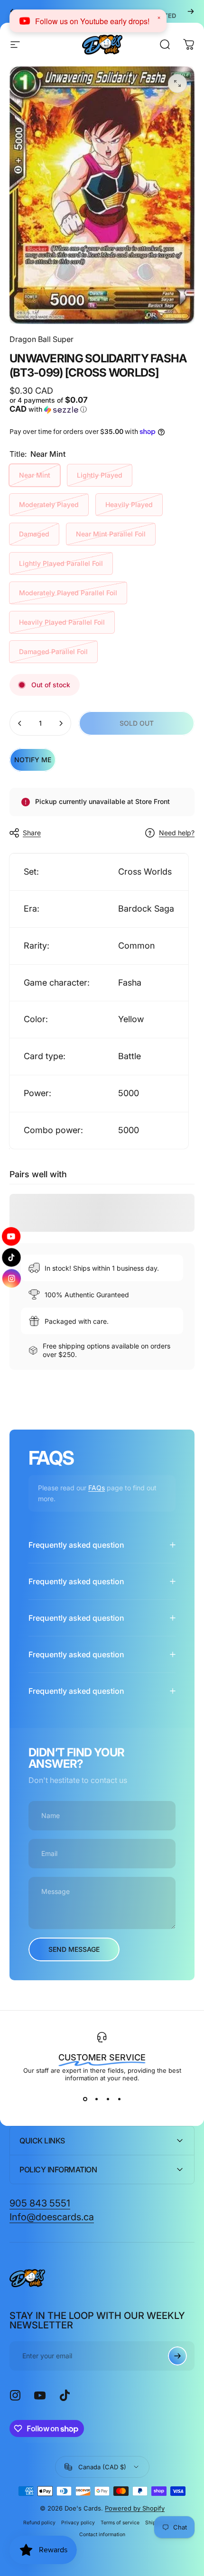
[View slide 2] (96, 2099)
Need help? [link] (177, 833)
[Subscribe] (177, 2356)
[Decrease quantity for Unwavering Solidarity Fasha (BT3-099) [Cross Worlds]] (20, 723)
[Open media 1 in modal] (177, 83)
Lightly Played (100, 475)
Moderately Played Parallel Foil (68, 593)
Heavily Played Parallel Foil (62, 622)
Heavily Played (129, 504)
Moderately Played (49, 504)
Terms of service (120, 2523)
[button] (54, 405)
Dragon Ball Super (42, 339)
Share (32, 833)
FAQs (97, 1488)
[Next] (191, 11)
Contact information (102, 2534)
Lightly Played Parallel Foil (61, 563)
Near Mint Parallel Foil (111, 534)
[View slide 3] (108, 2099)
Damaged (34, 534)
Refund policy (39, 2523)
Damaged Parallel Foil (53, 651)
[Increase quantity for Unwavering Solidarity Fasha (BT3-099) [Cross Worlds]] (61, 723)
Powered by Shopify (135, 2508)
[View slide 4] (119, 2099)
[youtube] (11, 1233)
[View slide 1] (85, 2099)
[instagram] (12, 1280)
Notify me (33, 760)
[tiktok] (12, 1257)
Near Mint (35, 475)
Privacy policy (78, 2523)
